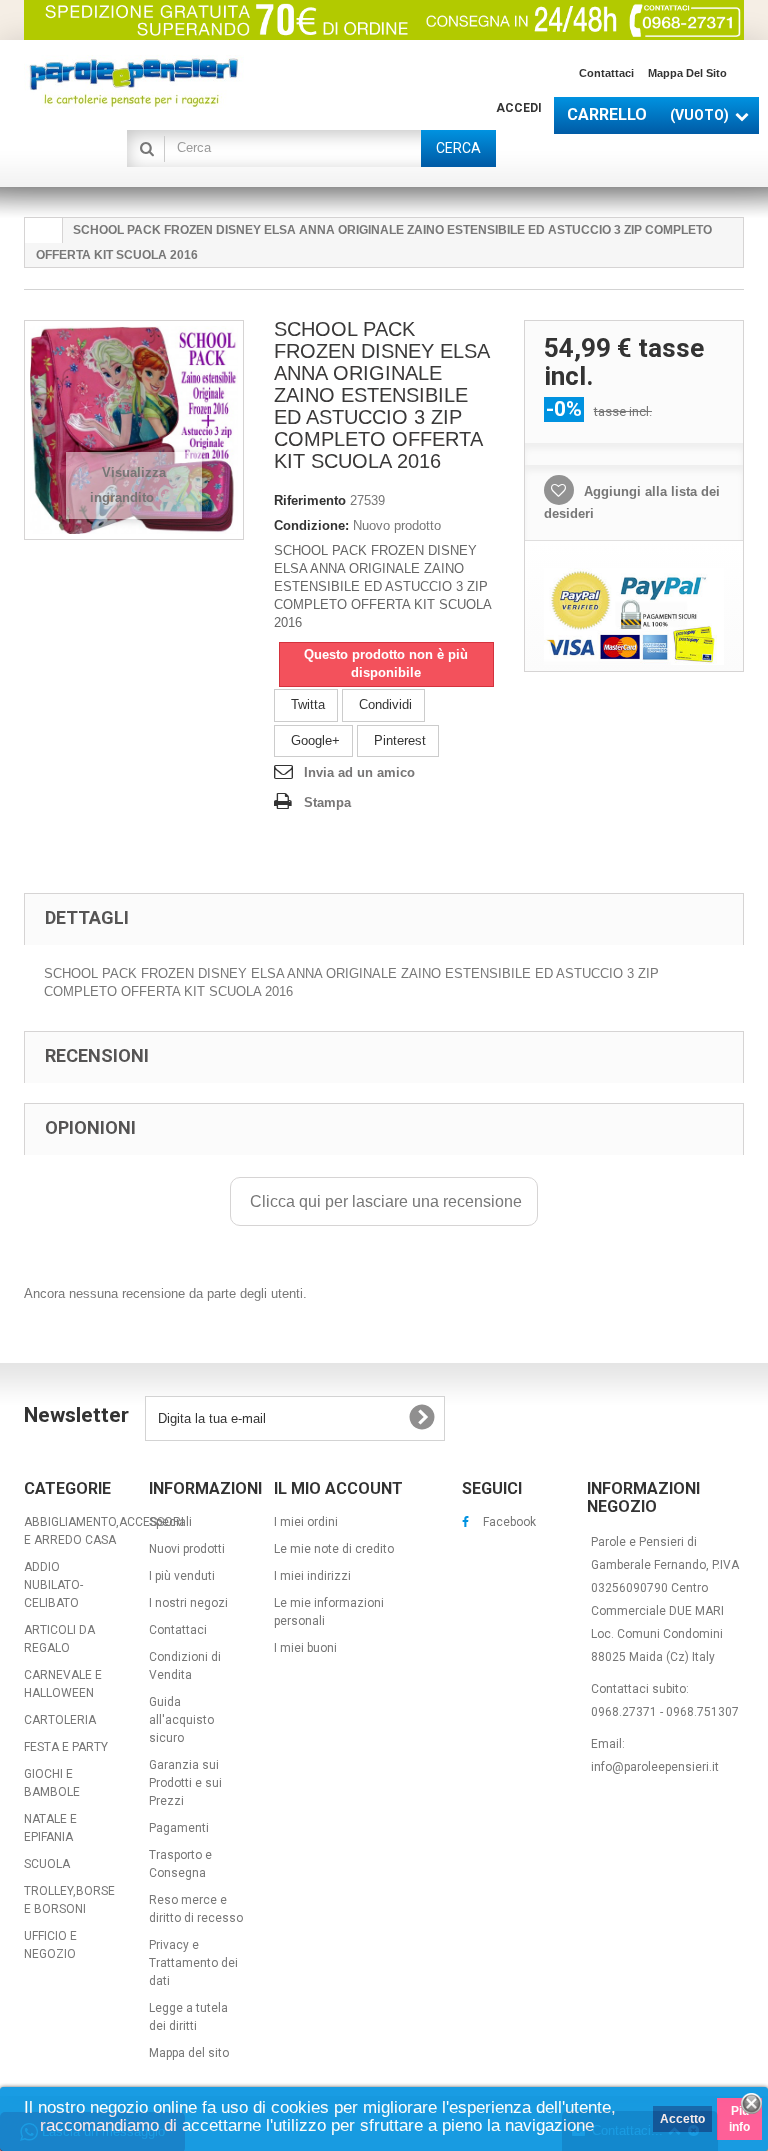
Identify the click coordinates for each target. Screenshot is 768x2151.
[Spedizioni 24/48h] (384, 20)
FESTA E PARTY (66, 1747)
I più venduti (182, 1576)
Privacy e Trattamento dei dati (193, 1963)
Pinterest (398, 740)
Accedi (519, 108)
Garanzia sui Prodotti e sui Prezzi (185, 1783)
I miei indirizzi (312, 1576)
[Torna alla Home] (44, 230)
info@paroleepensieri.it (655, 1767)
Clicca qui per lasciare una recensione (384, 1201)
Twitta (306, 704)
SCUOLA (47, 1864)
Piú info (739, 2119)
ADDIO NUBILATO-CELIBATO (53, 1585)
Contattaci (606, 73)
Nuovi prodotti (187, 1549)
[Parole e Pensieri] (134, 82)
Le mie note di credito (334, 1549)
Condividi (383, 704)
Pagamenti (179, 1828)
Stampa (327, 802)
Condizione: (311, 525)
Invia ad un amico (359, 772)
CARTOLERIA (60, 1720)
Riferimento (310, 500)
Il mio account (338, 1488)
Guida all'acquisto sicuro (181, 1720)
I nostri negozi (188, 1603)
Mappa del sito (687, 73)
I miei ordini (306, 1522)
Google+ (313, 740)
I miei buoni (305, 1648)
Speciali (170, 1522)
